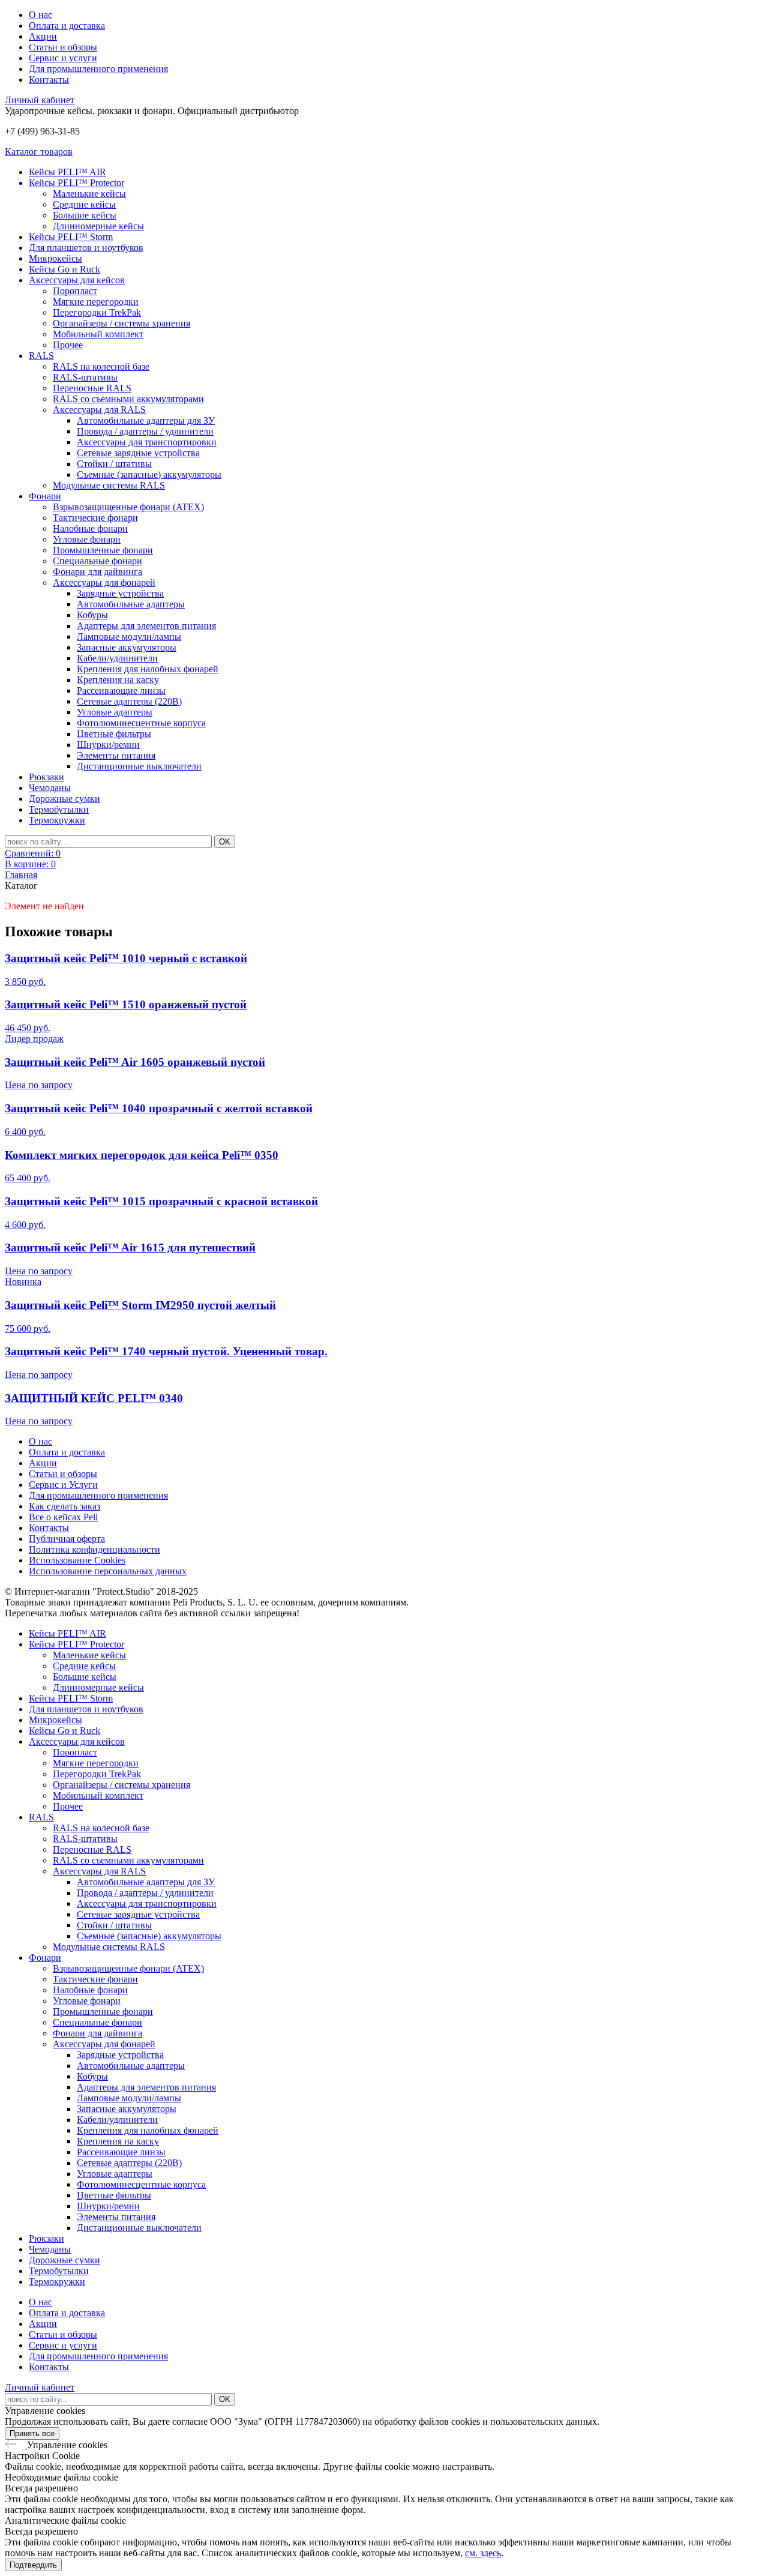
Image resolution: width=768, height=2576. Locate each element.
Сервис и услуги (63, 58)
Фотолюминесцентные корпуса (141, 723)
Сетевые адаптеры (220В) (129, 701)
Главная (21, 875)
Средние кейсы (84, 204)
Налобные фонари (90, 528)
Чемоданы (50, 788)
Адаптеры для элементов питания (146, 626)
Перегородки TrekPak (97, 312)
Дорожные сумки (64, 799)
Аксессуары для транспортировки (147, 442)
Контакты (49, 80)
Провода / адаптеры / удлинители (145, 431)
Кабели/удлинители (117, 658)
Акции (43, 36)
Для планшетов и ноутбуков (86, 248)
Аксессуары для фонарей (104, 582)
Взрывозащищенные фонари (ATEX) (128, 507)
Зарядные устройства (120, 593)
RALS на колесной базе (101, 366)
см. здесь (483, 2553)
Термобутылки (59, 809)
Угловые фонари (87, 539)
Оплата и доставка (67, 26)
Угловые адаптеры (115, 712)
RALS (41, 356)
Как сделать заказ (64, 1506)
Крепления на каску (118, 680)
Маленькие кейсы (89, 194)
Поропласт (75, 291)
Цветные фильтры (114, 734)
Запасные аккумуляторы (127, 647)
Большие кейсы (85, 215)
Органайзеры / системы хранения (121, 323)
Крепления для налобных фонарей (148, 669)
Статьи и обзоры (63, 47)
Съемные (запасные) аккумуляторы (149, 474)
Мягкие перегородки (96, 302)
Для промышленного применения (98, 69)
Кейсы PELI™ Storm (71, 237)
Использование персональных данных (108, 1571)
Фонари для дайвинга (97, 572)
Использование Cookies (77, 1560)
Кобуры (92, 615)
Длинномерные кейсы (98, 226)
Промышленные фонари (103, 550)
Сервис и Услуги (63, 1485)
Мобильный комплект (98, 334)
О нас (40, 15)
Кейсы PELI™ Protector (76, 183)
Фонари (45, 496)
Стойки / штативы (114, 464)
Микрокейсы (55, 258)
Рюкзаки (46, 777)
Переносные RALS (92, 388)
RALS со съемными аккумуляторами (128, 399)
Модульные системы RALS (109, 485)
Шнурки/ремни (108, 745)
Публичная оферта (67, 1539)
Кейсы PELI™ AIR (67, 172)
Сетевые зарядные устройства (138, 453)
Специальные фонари (97, 561)
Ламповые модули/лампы (129, 636)
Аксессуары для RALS (99, 410)
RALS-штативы (85, 377)
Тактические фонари (95, 518)
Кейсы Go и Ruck (64, 269)
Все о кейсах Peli (63, 1517)
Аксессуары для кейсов (77, 280)
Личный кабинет (40, 100)
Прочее (68, 345)
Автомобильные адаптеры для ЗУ (146, 420)
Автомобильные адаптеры (131, 604)
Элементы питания (116, 755)
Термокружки (57, 820)
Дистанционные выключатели (139, 766)
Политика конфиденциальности (94, 1549)
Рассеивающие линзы (121, 691)
